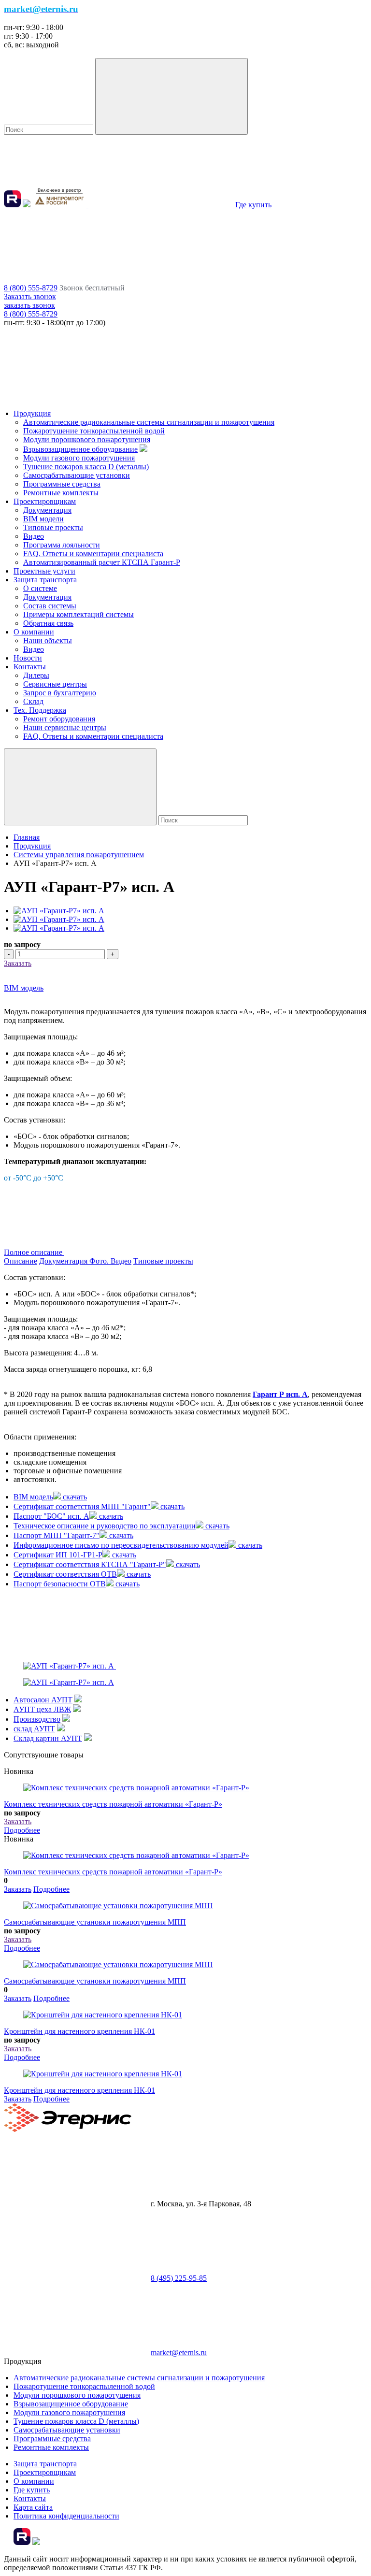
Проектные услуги (44, 571)
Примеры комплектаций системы (78, 614)
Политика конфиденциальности (66, 2516)
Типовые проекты (53, 527)
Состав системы (50, 606)
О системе (40, 588)
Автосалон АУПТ (43, 1700)
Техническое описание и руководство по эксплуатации (105, 1526)
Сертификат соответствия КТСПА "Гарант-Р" (90, 1564)
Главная (27, 837)
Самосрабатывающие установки (77, 475)
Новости (28, 658)
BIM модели (43, 519)
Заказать (18, 963)
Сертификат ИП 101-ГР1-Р (58, 1555)
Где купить (32, 2490)
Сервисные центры (55, 684)
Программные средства (62, 484)
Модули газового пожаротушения (79, 458)
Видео (34, 536)
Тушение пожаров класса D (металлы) (86, 467)
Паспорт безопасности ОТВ (60, 1584)
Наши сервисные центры (65, 727)
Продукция (32, 413)
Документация (47, 510)
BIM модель (24, 988)
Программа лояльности (62, 545)
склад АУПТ (34, 1729)
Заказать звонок (30, 296)
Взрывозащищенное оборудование (80, 449)
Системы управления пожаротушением (79, 855)
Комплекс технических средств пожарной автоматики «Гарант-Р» (113, 1804)
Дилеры (36, 675)
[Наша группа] (28, 205)
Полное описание (34, 1252)
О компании (34, 632)
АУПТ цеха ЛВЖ (42, 1709)
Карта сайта (33, 2507)
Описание (21, 1261)
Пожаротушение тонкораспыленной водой (94, 431)
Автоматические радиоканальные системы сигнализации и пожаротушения (149, 422)
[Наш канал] (13, 205)
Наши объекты (48, 640)
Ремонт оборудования (59, 719)
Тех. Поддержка (40, 710)
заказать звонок (29, 305)
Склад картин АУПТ (48, 1738)
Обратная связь (48, 623)
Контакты (30, 667)
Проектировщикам (45, 501)
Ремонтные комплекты (61, 493)
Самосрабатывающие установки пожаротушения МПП (95, 1922)
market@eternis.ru (179, 2353)
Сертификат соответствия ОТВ (65, 1574)
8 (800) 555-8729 (31, 288)
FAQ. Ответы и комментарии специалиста (93, 554)
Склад (33, 701)
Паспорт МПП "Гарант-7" (57, 1535)
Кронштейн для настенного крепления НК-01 (79, 2031)
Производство (37, 1719)
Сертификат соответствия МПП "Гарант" (82, 1506)
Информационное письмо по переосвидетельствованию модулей (121, 1545)
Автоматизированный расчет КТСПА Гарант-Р (102, 562)
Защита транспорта (45, 580)
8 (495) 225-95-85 (179, 2278)
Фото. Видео (110, 1261)
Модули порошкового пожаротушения (87, 439)
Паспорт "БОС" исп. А (51, 1516)
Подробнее (22, 1830)
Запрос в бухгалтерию (60, 693)
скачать (74, 1497)
